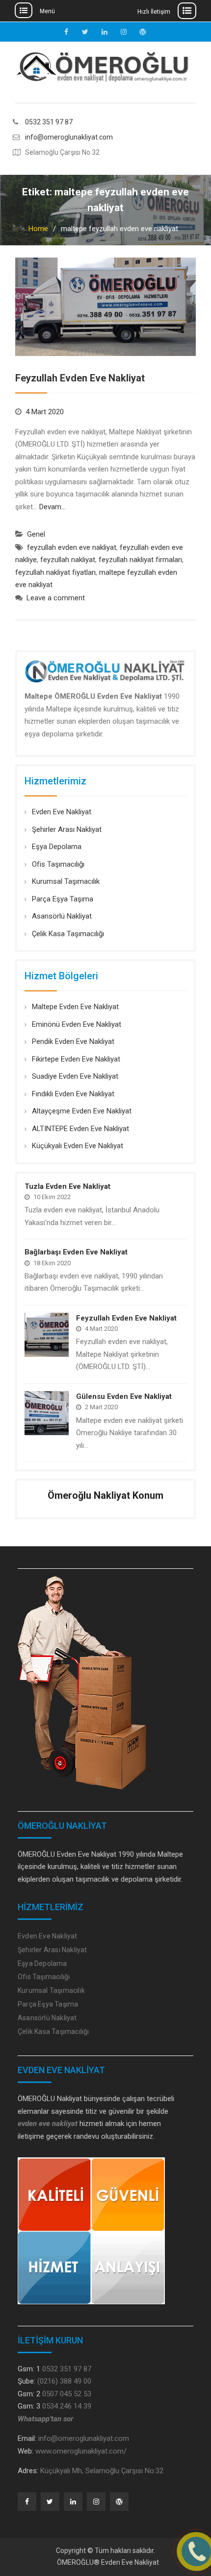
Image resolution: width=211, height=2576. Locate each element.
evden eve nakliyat (48, 2124)
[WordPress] (119, 2502)
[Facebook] (27, 2502)
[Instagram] (96, 2502)
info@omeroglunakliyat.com (69, 137)
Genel (36, 534)
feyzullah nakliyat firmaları (140, 560)
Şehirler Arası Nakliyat (67, 829)
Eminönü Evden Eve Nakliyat (77, 1024)
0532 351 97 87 (49, 122)
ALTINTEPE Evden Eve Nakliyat (80, 1129)
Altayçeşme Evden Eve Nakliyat (82, 1111)
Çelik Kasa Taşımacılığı (68, 934)
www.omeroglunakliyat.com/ (81, 2451)
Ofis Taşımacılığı (58, 864)
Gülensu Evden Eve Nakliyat (124, 1396)
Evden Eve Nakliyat (62, 812)
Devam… (53, 507)
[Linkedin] (73, 2502)
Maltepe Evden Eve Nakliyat (75, 1007)
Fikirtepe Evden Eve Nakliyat (76, 1059)
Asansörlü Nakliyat (62, 916)
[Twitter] (50, 2502)
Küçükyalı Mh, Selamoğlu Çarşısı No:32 (102, 2471)
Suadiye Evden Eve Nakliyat (75, 1076)
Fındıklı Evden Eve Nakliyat (73, 1094)
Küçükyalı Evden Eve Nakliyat (78, 1146)
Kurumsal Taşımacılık (66, 881)
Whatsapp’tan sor (45, 2419)
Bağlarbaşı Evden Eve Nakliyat (76, 1252)
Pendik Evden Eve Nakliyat (73, 1041)
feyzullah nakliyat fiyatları (55, 572)
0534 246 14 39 (67, 2406)
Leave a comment (56, 598)
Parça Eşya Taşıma (63, 899)
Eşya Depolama (57, 847)
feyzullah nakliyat (68, 560)
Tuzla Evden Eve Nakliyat (67, 1186)
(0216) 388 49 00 (64, 2381)
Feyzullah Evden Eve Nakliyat (80, 378)
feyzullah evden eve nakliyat (72, 547)
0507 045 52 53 (67, 2394)
